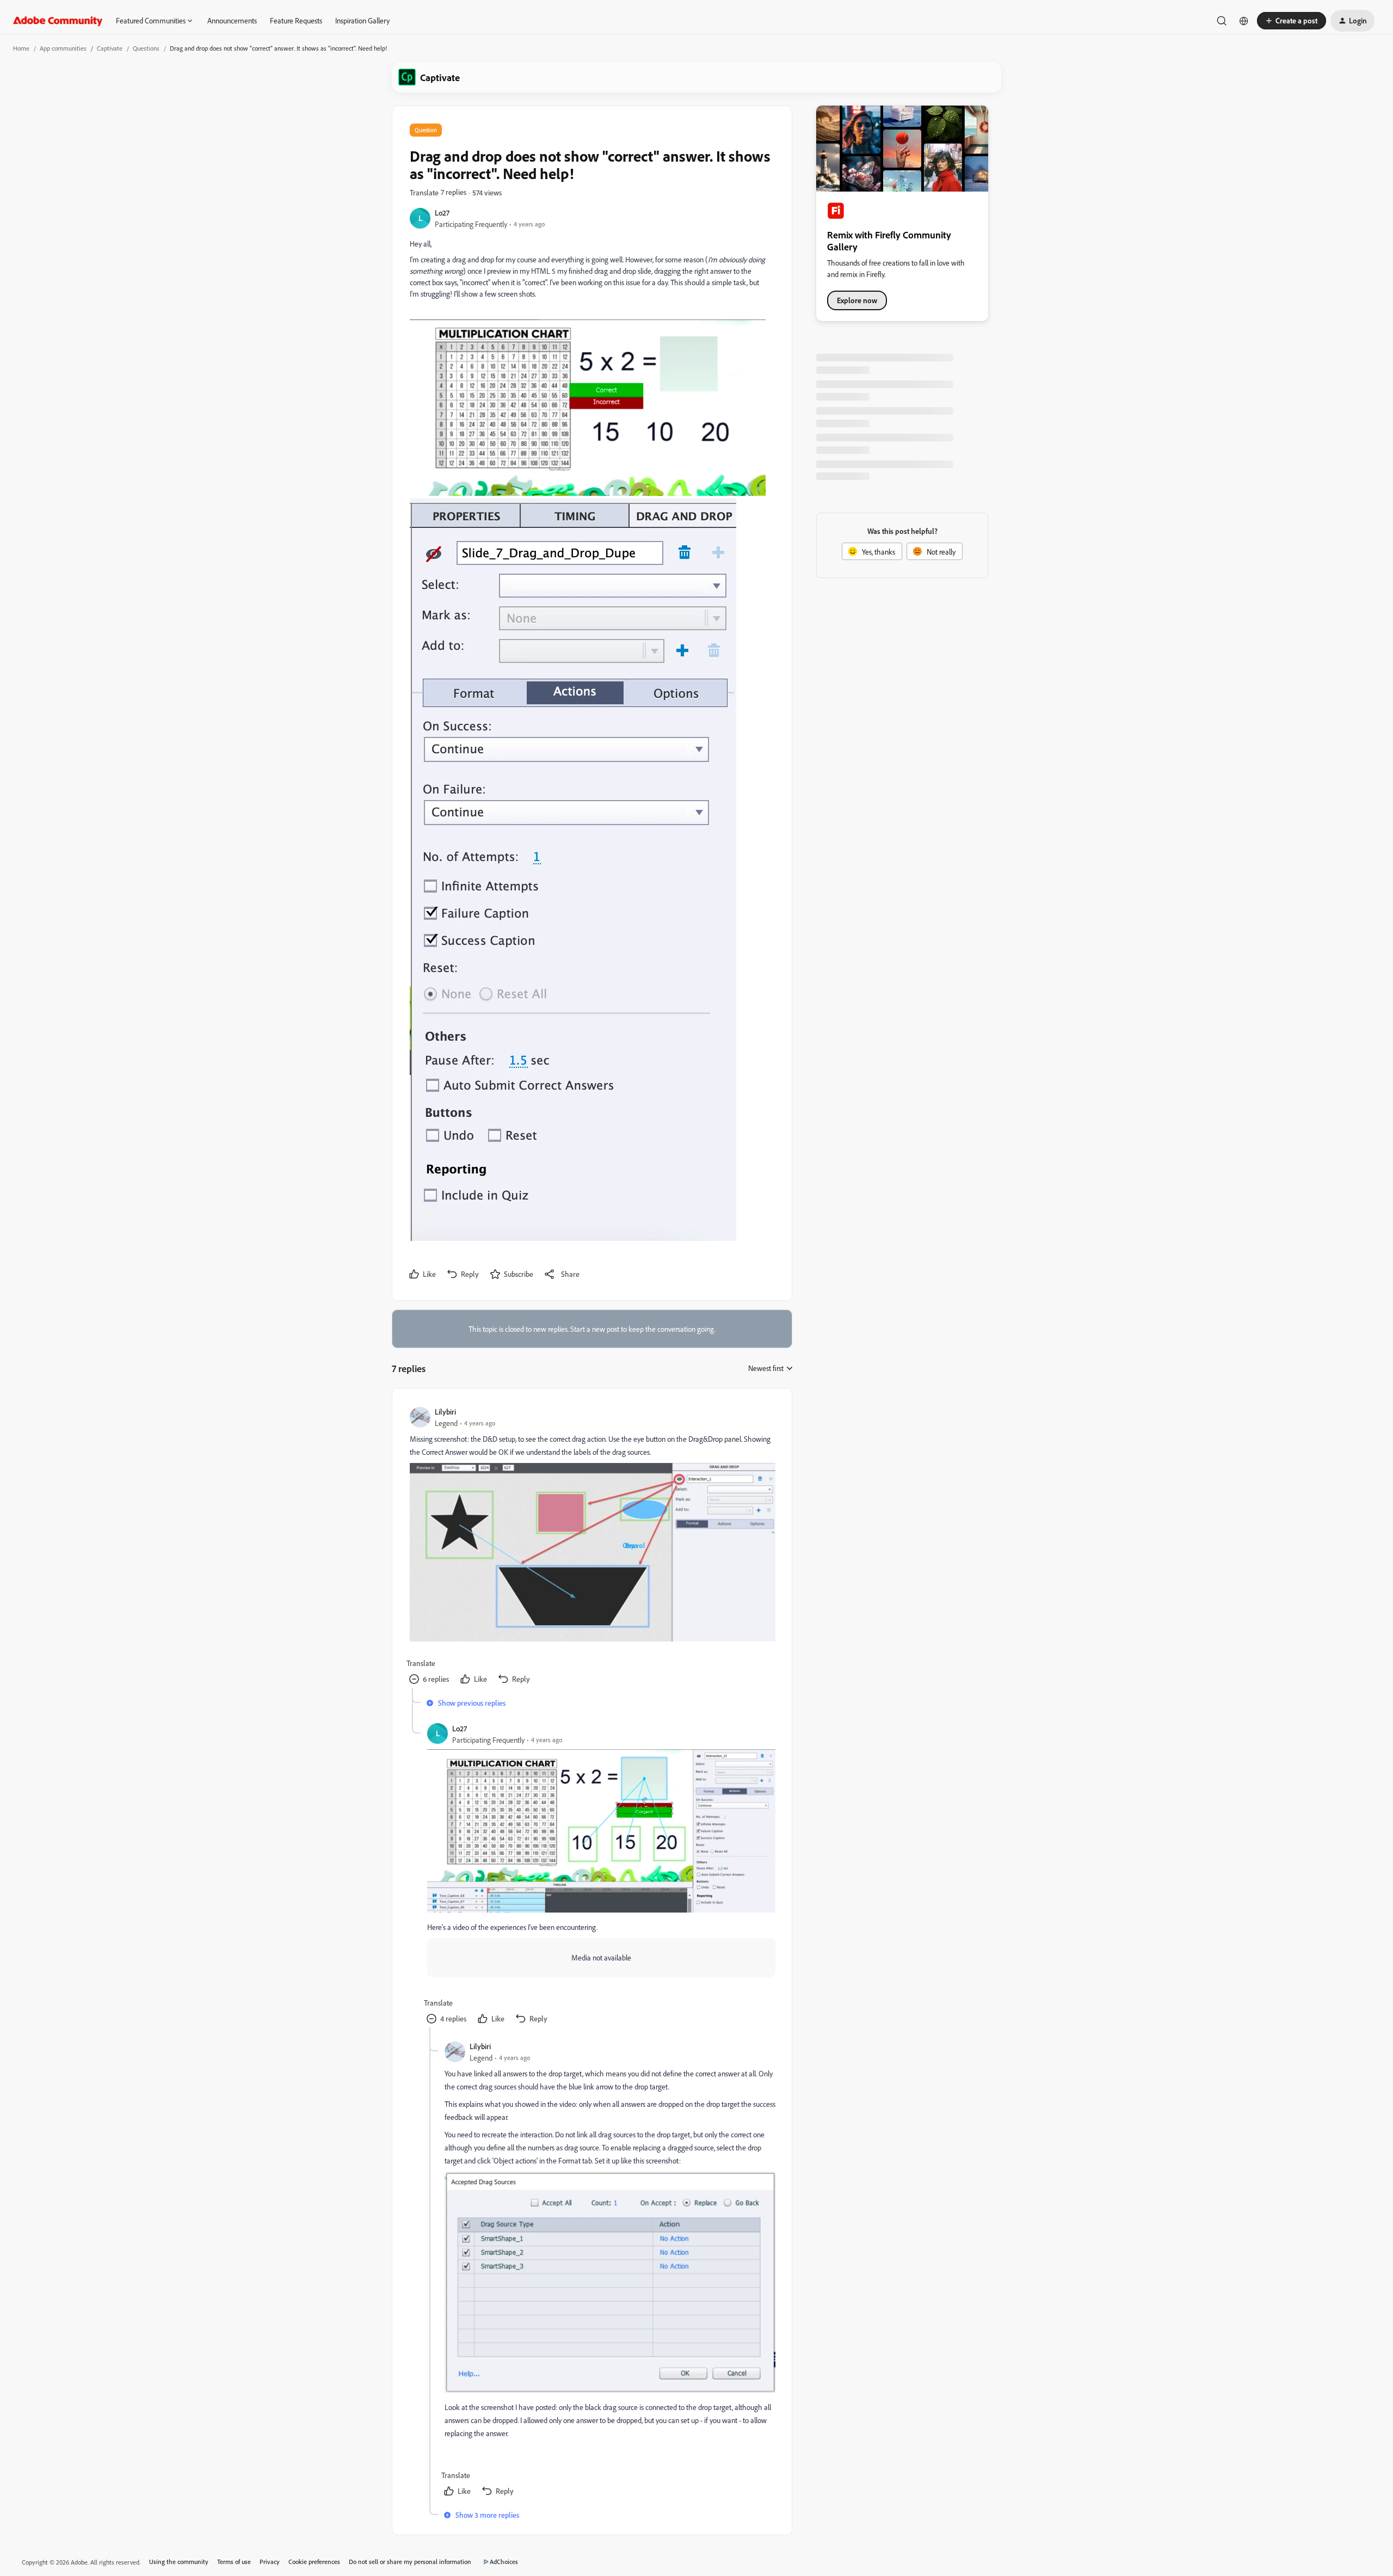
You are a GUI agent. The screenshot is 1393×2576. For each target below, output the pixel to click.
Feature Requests (296, 20)
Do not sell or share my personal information (410, 2562)
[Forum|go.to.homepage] (58, 21)
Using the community (179, 2562)
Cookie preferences (314, 2562)
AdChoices (504, 2562)
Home (21, 48)
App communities (63, 48)
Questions (146, 48)
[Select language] (1244, 21)
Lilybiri (445, 1412)
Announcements (232, 20)
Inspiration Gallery (362, 20)
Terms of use (234, 2562)
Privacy (270, 2562)
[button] (1292, 21)
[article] (591, 1547)
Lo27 (442, 213)
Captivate (110, 48)
